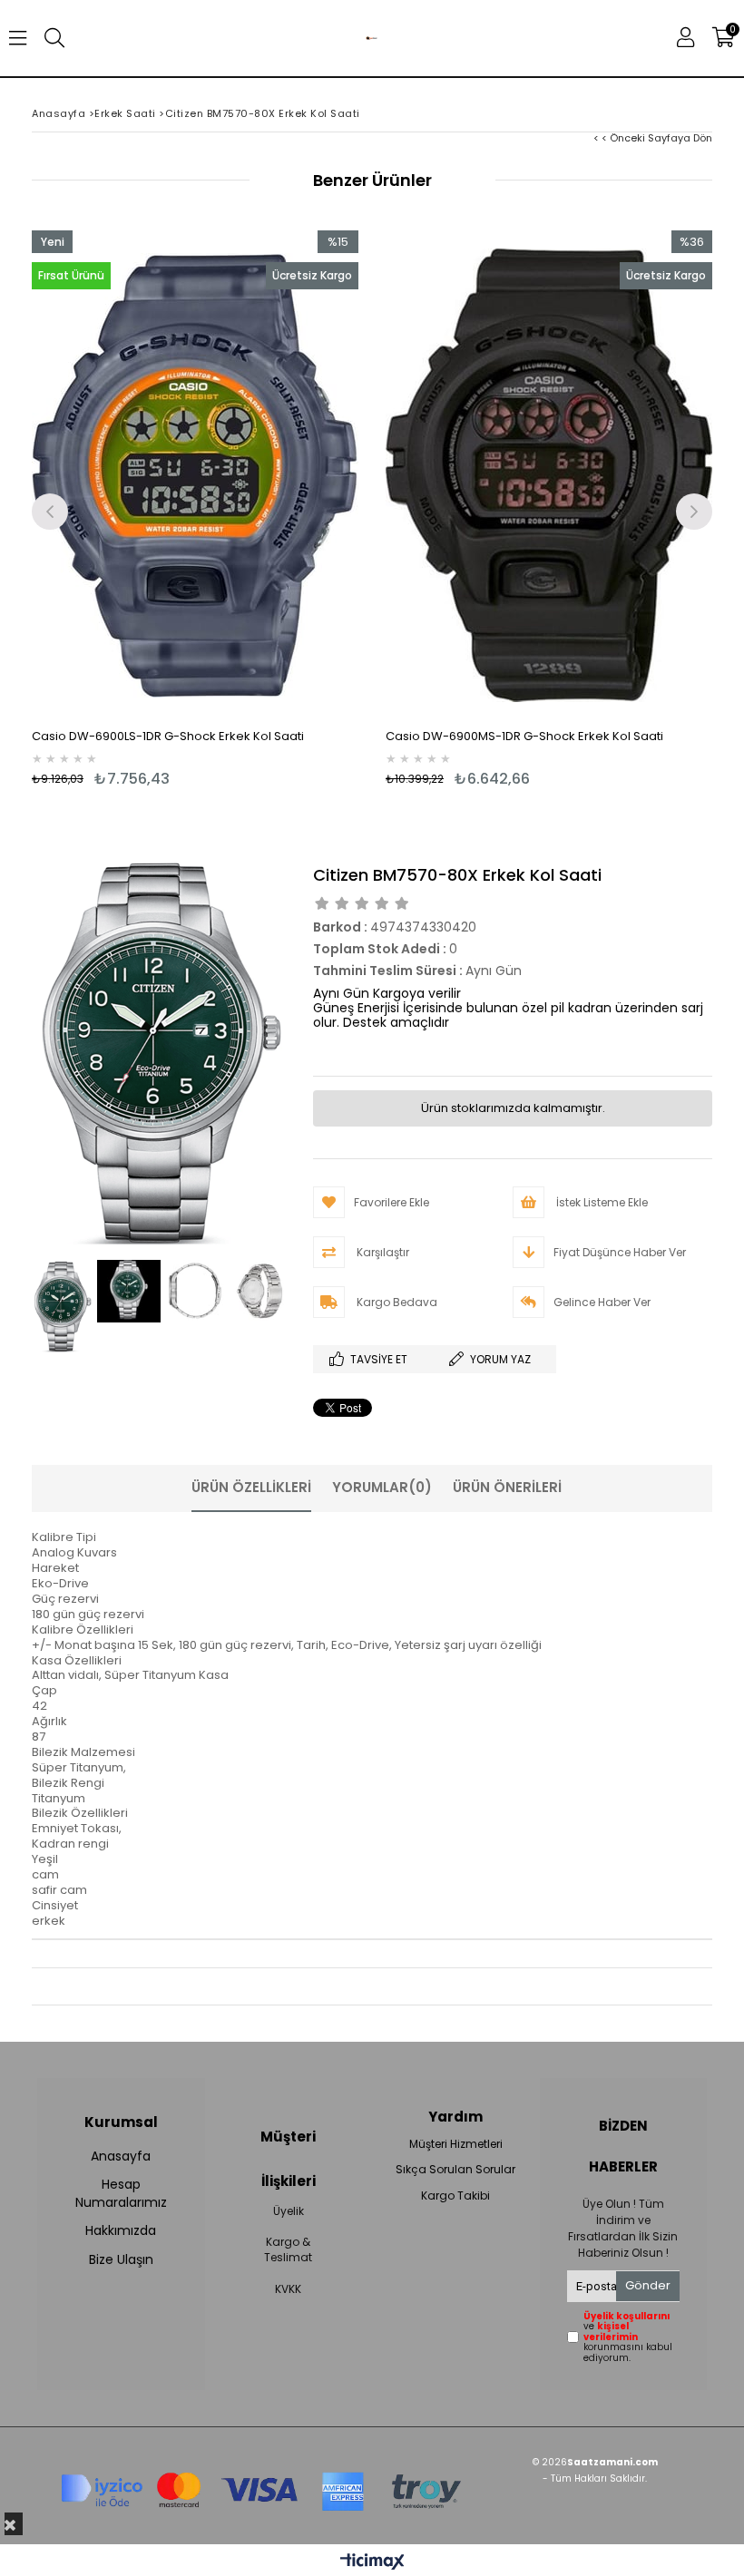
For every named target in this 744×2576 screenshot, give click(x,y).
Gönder (648, 2285)
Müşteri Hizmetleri (456, 2144)
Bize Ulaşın (121, 2260)
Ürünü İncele (277, 509)
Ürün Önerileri (507, 1487)
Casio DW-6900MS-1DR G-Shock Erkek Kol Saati (524, 736)
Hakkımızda (121, 2231)
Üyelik (289, 2211)
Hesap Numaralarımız (121, 2194)
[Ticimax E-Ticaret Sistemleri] (372, 2562)
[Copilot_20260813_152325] (260, 2486)
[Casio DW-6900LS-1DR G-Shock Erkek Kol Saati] (195, 475)
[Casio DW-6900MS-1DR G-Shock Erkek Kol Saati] (549, 475)
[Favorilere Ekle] (196, 509)
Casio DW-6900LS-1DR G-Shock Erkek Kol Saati (168, 736)
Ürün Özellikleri (251, 1487)
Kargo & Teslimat (288, 2250)
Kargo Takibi (455, 2196)
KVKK (288, 2289)
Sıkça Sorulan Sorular (455, 2170)
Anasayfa (121, 2156)
